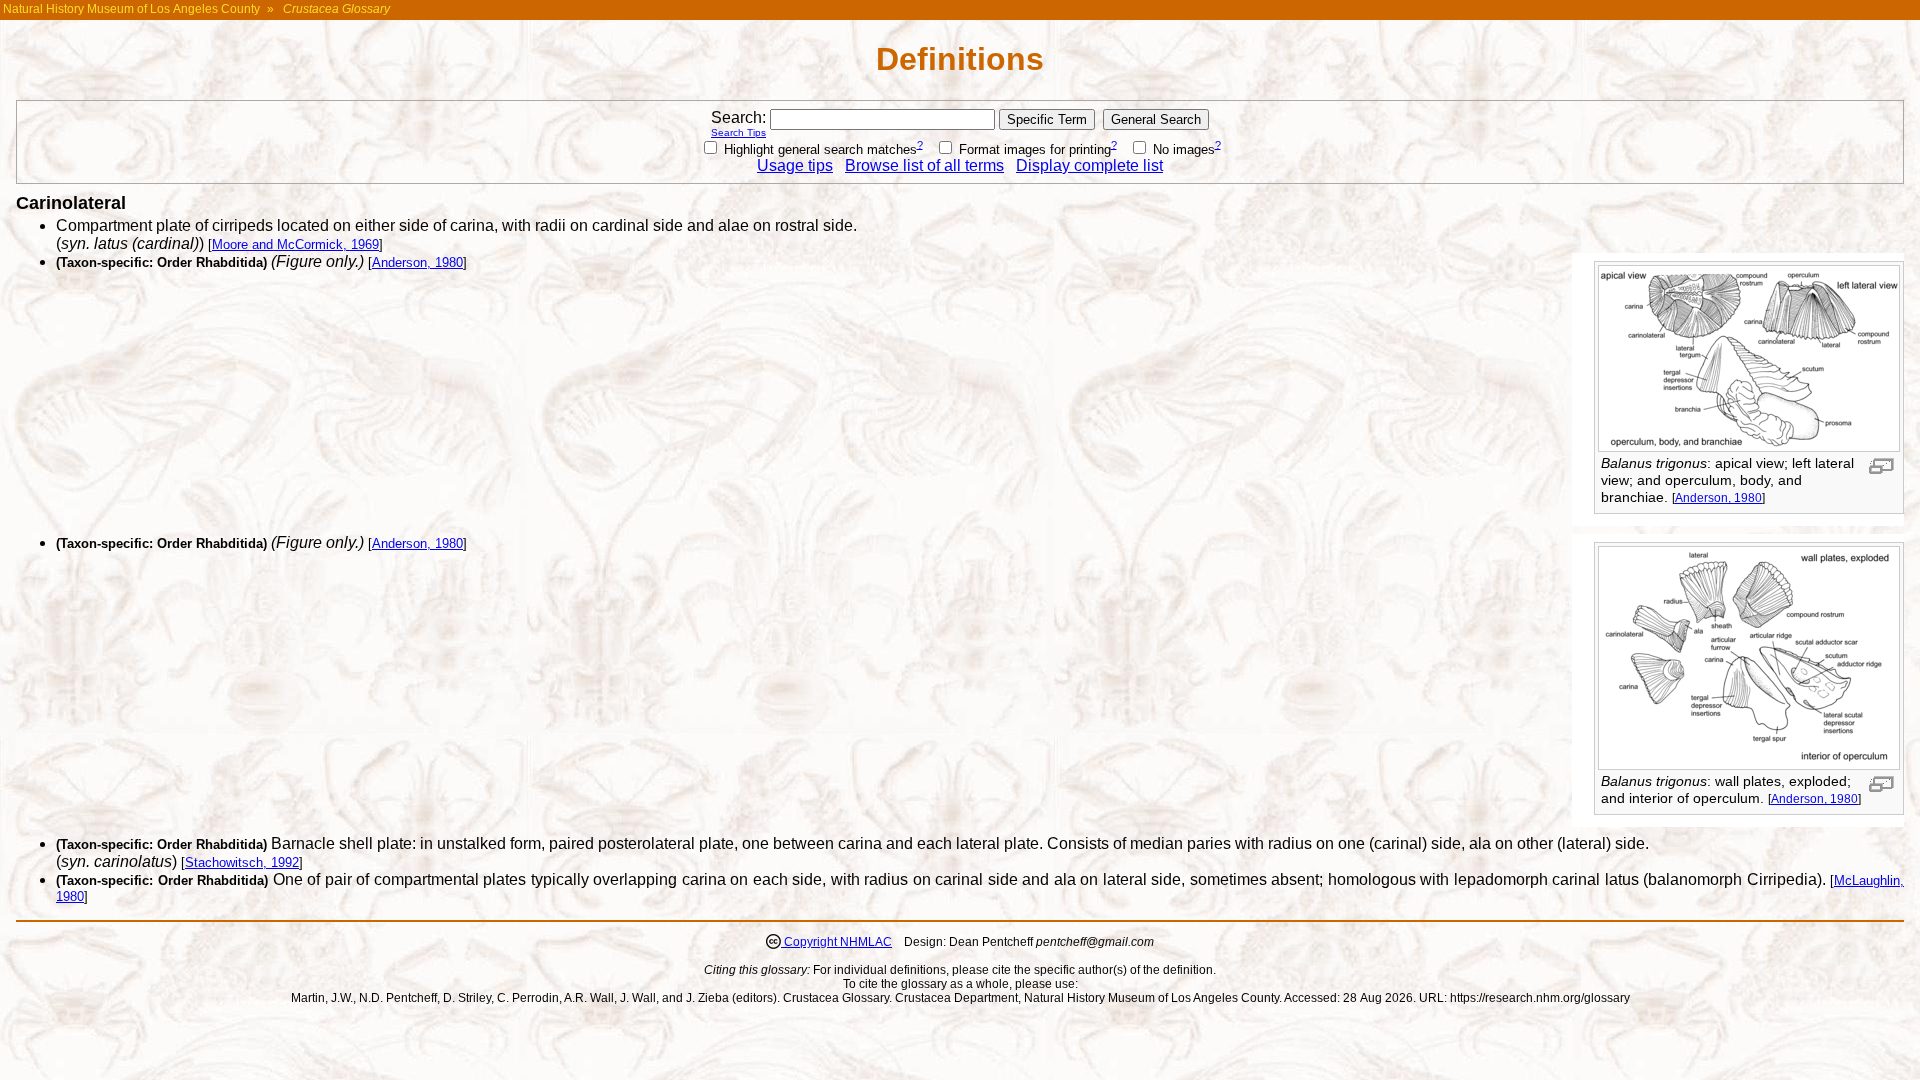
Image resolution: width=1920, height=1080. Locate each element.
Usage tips (795, 165)
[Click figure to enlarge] (1881, 466)
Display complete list (1089, 165)
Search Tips (738, 132)
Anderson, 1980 (1718, 497)
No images (1182, 149)
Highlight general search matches (818, 149)
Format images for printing (1033, 149)
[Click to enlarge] (1749, 446)
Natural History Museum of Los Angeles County (131, 9)
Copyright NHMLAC (836, 942)
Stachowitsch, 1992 (242, 862)
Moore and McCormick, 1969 (295, 244)
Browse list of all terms (924, 165)
